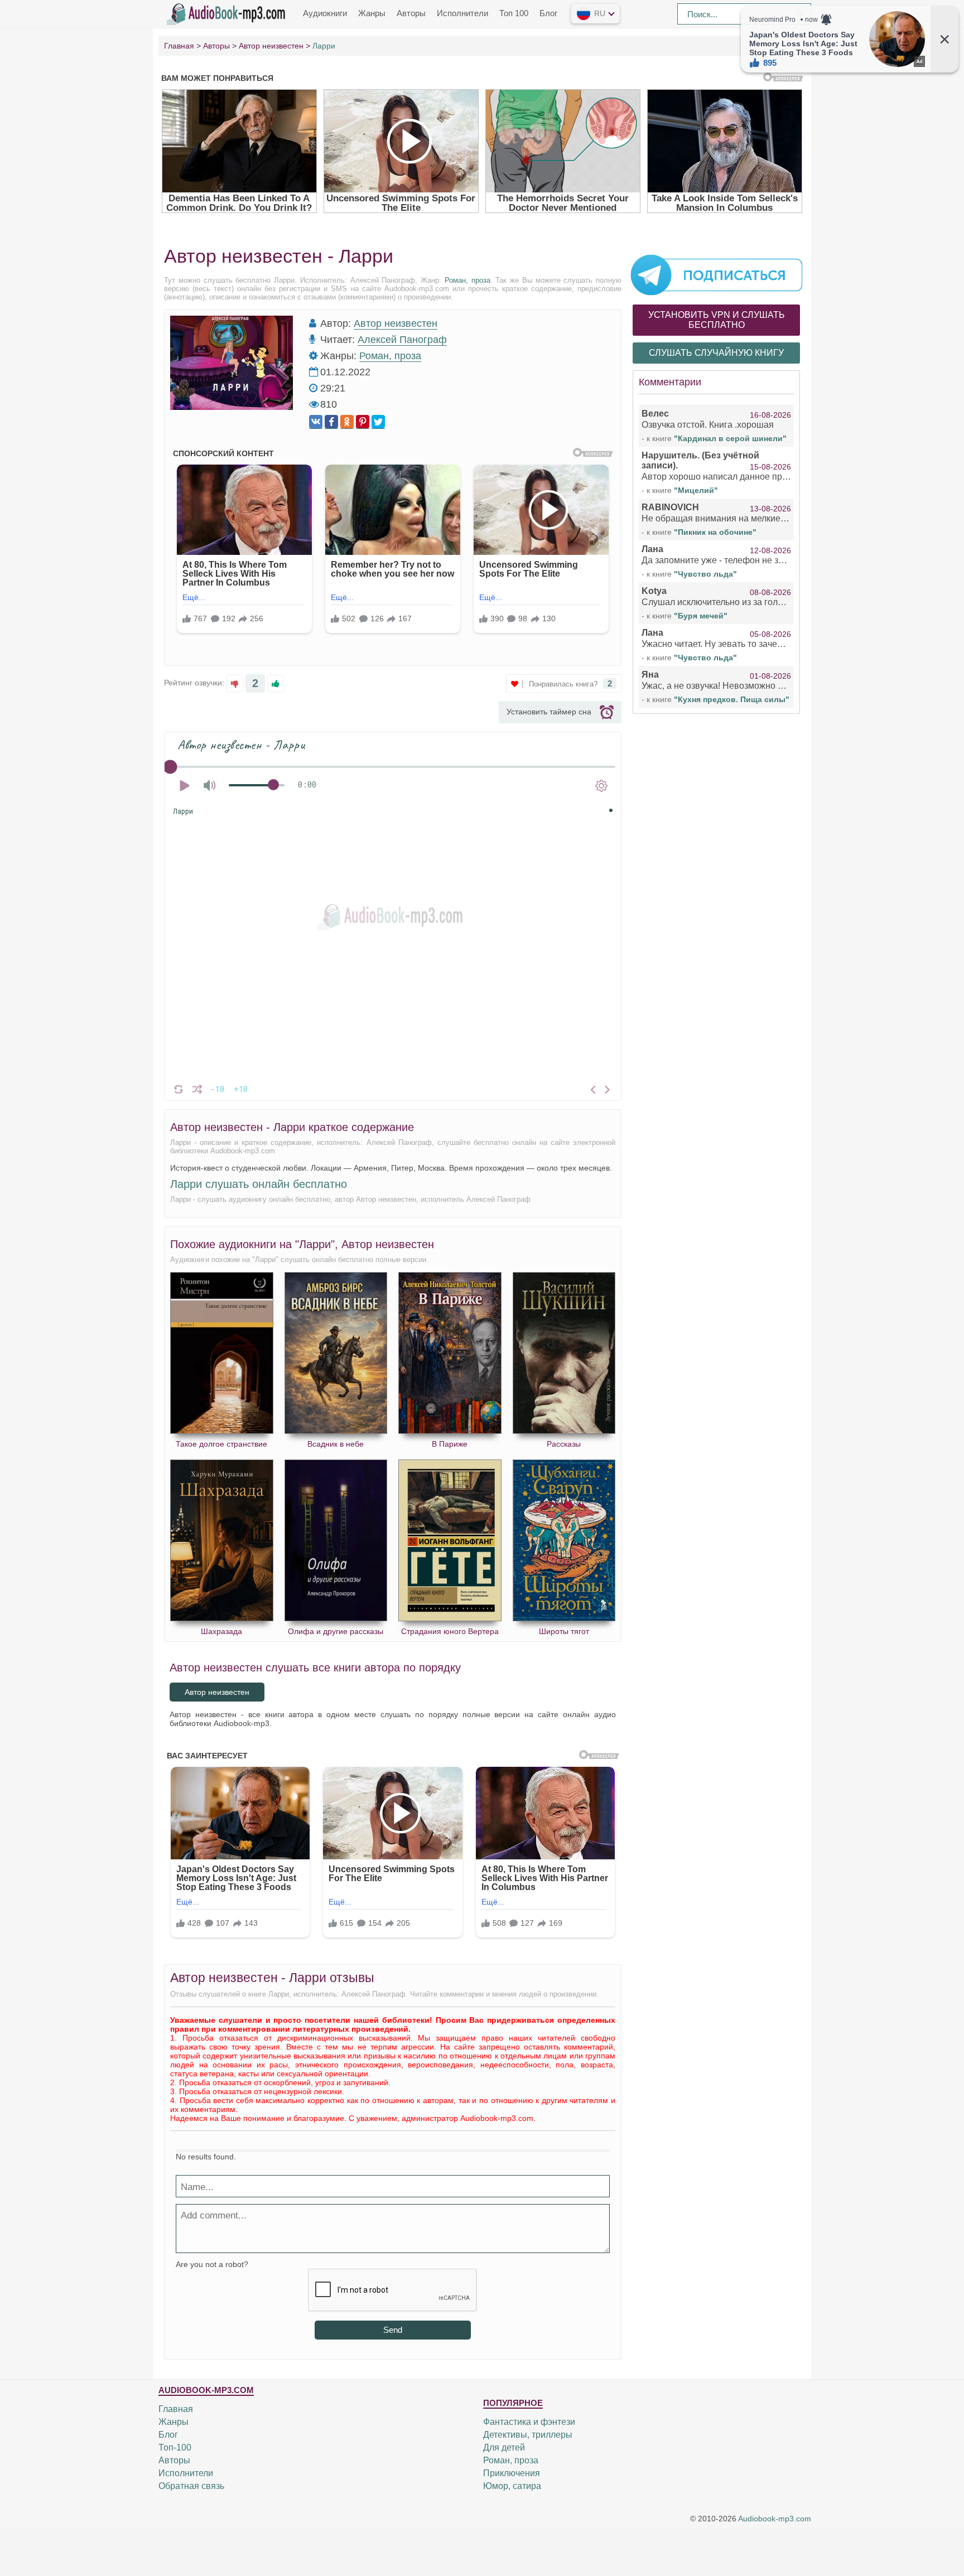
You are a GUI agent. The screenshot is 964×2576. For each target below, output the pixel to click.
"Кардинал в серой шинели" (730, 438)
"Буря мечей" (701, 616)
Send (393, 2330)
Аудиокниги (325, 13)
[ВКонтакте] (316, 422)
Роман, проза (467, 280)
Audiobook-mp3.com (775, 2519)
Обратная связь (191, 2486)
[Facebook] (331, 422)
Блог (548, 13)
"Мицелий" (696, 490)
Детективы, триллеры (528, 2435)
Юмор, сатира (512, 2486)
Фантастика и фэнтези (529, 2422)
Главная (176, 2409)
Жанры (372, 13)
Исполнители (462, 13)
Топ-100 (175, 2447)
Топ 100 (514, 13)
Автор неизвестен (396, 323)
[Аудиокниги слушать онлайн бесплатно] (228, 13)
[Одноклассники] (347, 422)
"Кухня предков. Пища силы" (732, 699)
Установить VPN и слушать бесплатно (717, 320)
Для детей (504, 2447)
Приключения (512, 2473)
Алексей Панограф (402, 340)
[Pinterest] (363, 422)
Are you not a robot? (212, 2264)
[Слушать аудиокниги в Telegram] (716, 274)
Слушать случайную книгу (716, 353)
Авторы (411, 13)
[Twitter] (378, 422)
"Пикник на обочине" (715, 532)
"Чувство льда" (705, 574)
